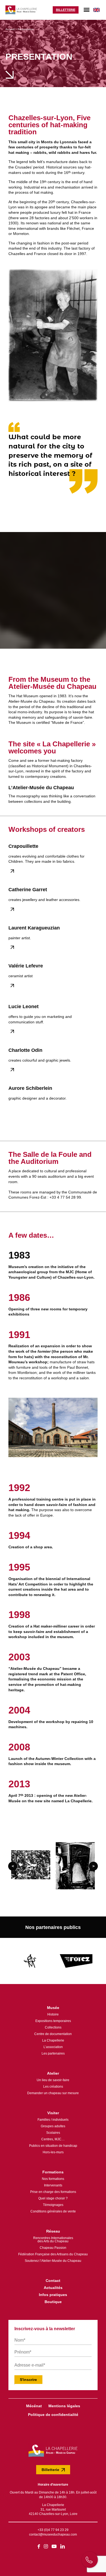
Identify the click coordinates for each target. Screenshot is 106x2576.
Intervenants (53, 2185)
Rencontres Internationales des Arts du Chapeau (53, 2240)
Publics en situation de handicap (53, 2146)
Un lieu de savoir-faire (53, 2080)
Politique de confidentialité (53, 2415)
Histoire (53, 2014)
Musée (53, 2008)
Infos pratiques (53, 2295)
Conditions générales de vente (53, 2211)
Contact (53, 2281)
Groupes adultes (53, 2126)
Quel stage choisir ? (53, 2198)
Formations (53, 2172)
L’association (53, 2047)
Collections (53, 2027)
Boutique (53, 2302)
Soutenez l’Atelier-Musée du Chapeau (53, 2261)
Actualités (53, 2288)
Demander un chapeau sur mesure (53, 2093)
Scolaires (53, 2133)
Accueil (10, 29)
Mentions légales (64, 2406)
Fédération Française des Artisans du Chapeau (53, 2254)
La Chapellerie (53, 2040)
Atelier (53, 2073)
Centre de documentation (53, 2034)
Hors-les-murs (53, 2152)
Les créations (53, 2087)
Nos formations (53, 2179)
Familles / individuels (53, 2120)
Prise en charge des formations (53, 2192)
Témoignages (53, 2205)
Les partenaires (53, 2053)
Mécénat (34, 2406)
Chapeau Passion (53, 2248)
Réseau (53, 2231)
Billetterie (66, 10)
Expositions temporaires (53, 2021)
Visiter (53, 2113)
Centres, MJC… (53, 2139)
